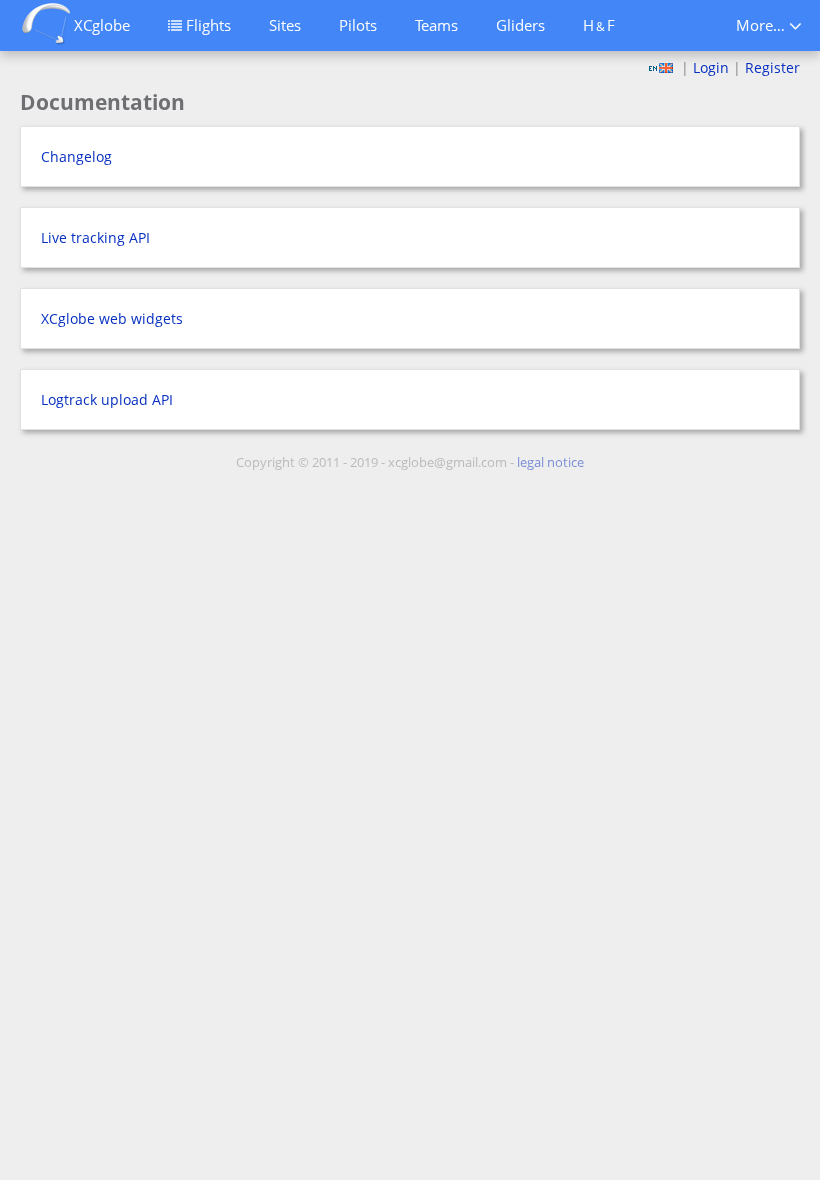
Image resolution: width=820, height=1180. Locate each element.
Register (772, 67)
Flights (206, 25)
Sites (285, 25)
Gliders (520, 25)
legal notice (550, 462)
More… (762, 25)
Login (711, 67)
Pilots (358, 25)
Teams (436, 25)
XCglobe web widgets (112, 318)
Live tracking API (95, 237)
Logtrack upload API (107, 399)
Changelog (76, 156)
